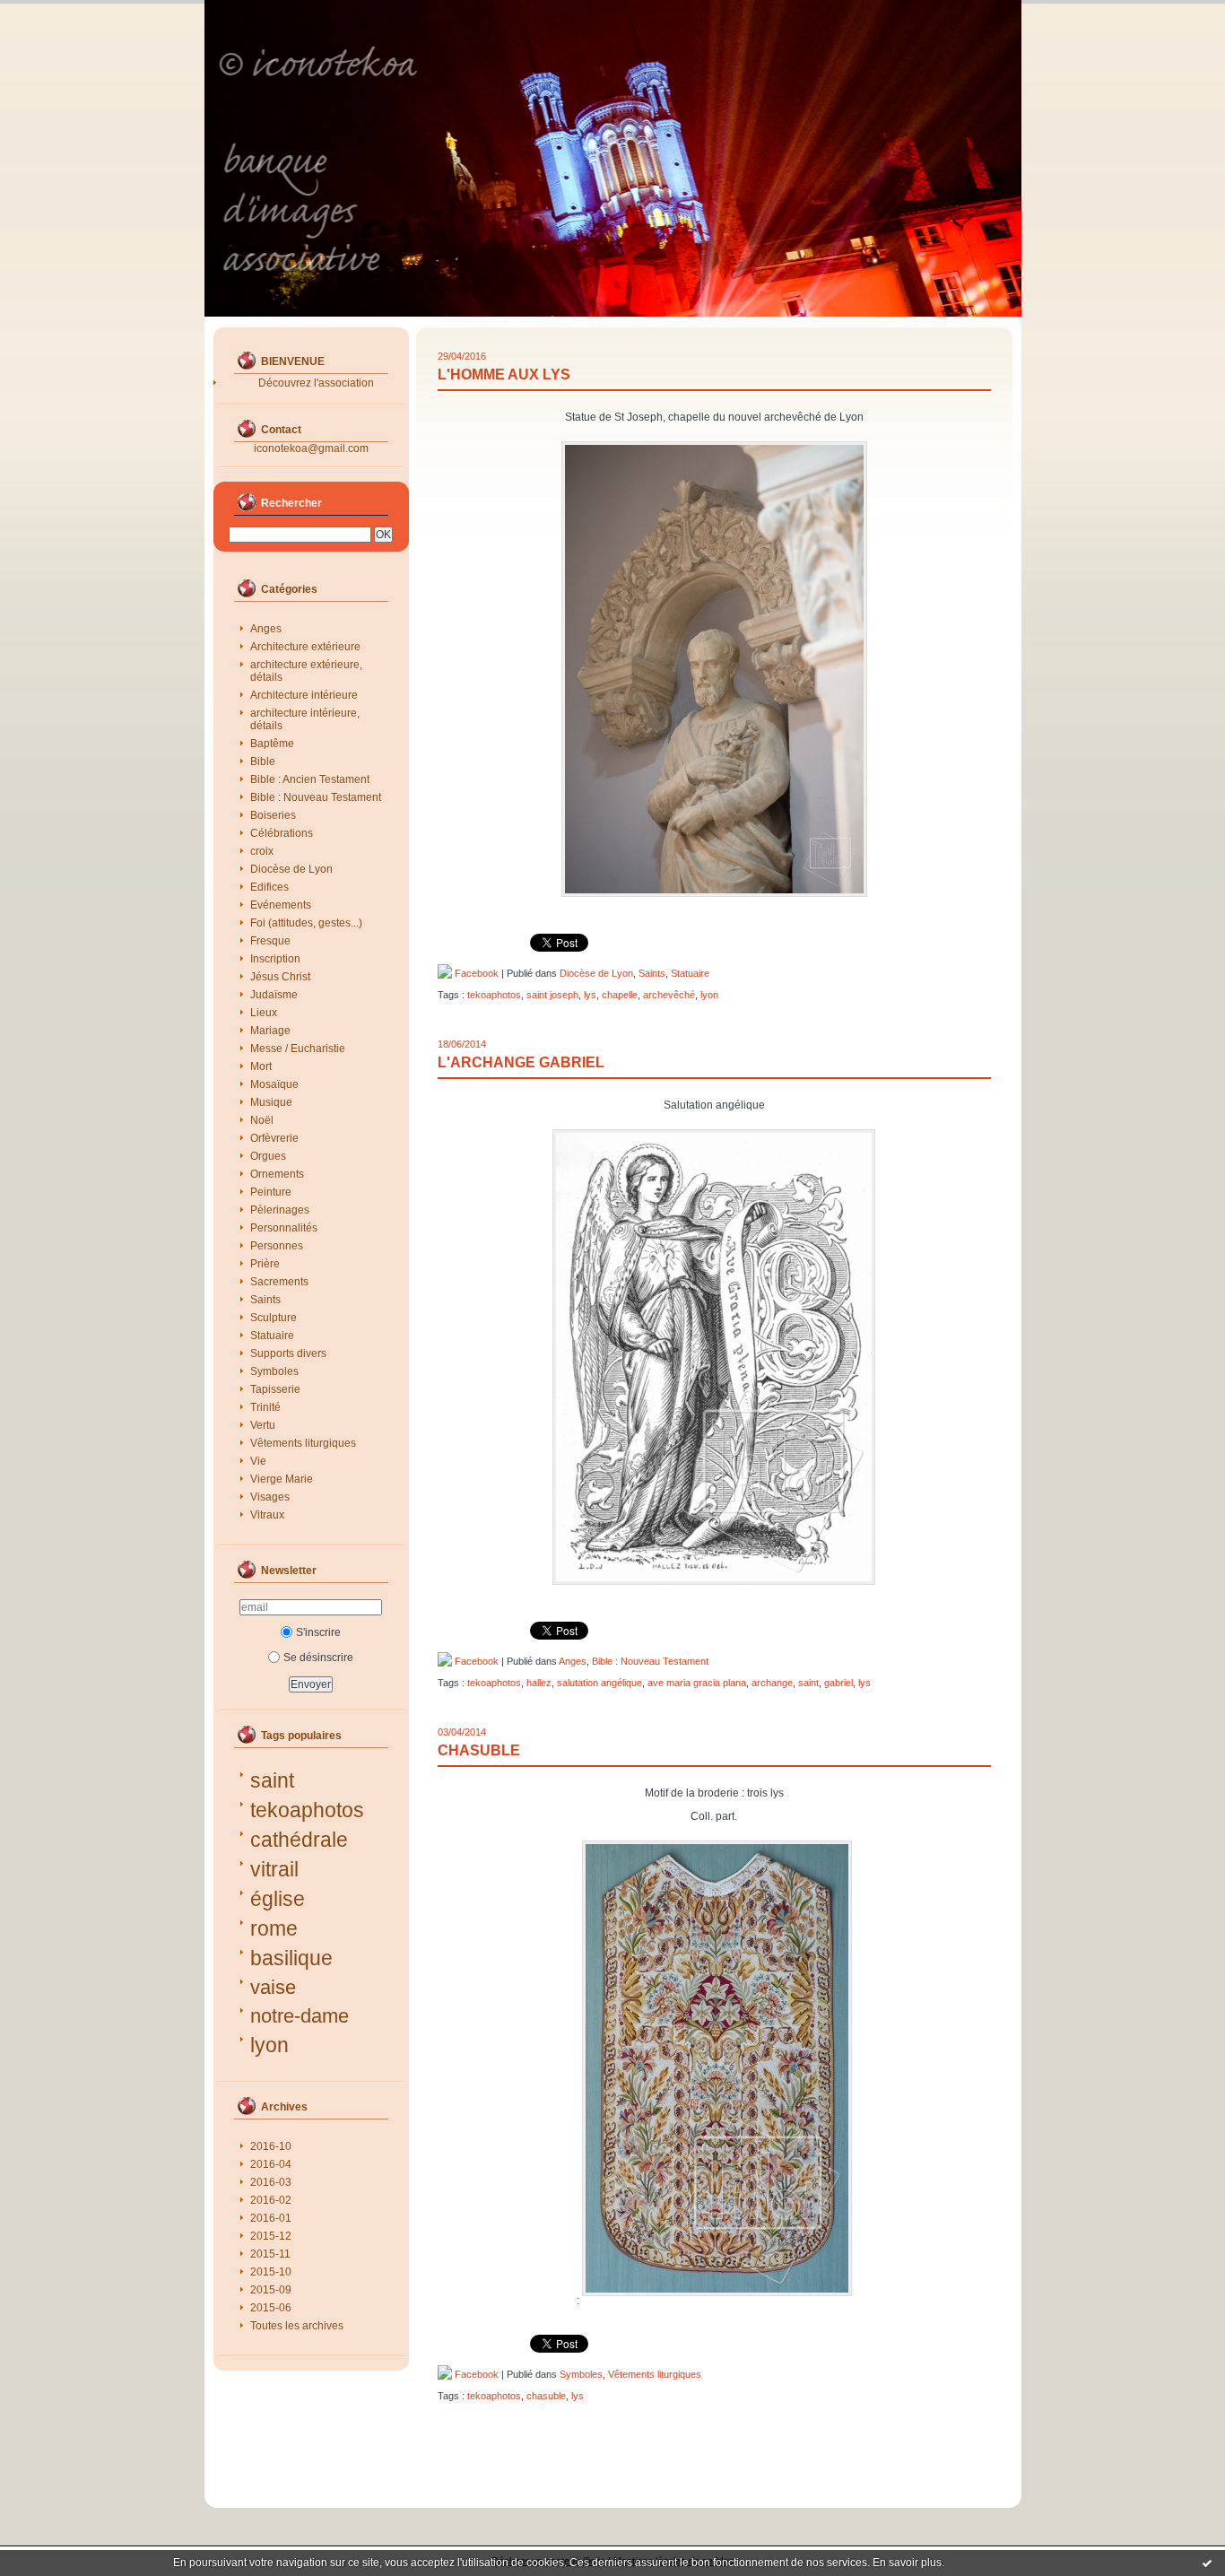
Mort (261, 1066)
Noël (262, 1120)
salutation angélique (599, 1683)
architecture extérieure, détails (306, 671)
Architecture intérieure (304, 695)
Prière (265, 1264)
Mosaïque (274, 1084)
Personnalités (284, 1228)
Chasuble (479, 1750)
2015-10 (271, 2272)
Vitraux (267, 1515)
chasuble (546, 2396)
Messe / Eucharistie (298, 1049)
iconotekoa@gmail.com (311, 448)
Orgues (268, 1156)
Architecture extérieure (305, 647)
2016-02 (271, 2200)
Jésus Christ (280, 977)
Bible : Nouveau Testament (316, 797)
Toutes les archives (297, 2326)
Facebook (475, 973)
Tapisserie (275, 1389)
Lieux (264, 1013)
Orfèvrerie (274, 1138)
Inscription (275, 959)
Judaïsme (274, 995)
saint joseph (552, 995)
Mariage (270, 1031)
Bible (263, 761)
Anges (266, 629)
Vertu (263, 1425)
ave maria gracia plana (697, 1683)
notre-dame (300, 2016)
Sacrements (279, 1282)
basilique (291, 1958)
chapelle (620, 995)
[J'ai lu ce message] (1207, 2563)
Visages (270, 1497)
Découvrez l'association (316, 383)
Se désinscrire (318, 1658)
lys (590, 995)
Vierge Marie (282, 1479)
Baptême (272, 744)
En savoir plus (907, 2563)
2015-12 (271, 2236)
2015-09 (271, 2290)
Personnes (277, 1246)
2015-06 (271, 2308)
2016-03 (271, 2182)
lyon (269, 2045)
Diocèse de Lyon (291, 869)
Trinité (265, 1407)
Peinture (271, 1192)
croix (262, 851)
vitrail (274, 1869)
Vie (258, 1461)
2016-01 (271, 2218)
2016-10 (271, 2146)
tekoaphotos (307, 1810)
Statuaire (272, 1336)
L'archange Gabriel (521, 1062)
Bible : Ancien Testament (310, 779)
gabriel (838, 1683)
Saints (265, 1300)
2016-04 (271, 2164)
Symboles (274, 1371)
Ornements (277, 1174)
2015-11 (270, 2254)
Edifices (269, 887)
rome (274, 1928)
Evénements (281, 905)
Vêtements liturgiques (303, 1443)
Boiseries (273, 815)
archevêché (669, 995)
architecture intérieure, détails (305, 719)
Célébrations (282, 833)
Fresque (270, 941)
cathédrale (299, 1840)
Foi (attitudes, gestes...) (306, 923)
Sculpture (274, 1318)
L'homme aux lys (504, 374)
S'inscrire (318, 1632)
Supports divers (288, 1353)
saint (272, 1780)
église (278, 1899)
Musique (271, 1102)
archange (772, 1683)
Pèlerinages (280, 1210)
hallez (539, 1683)
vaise (273, 1987)
